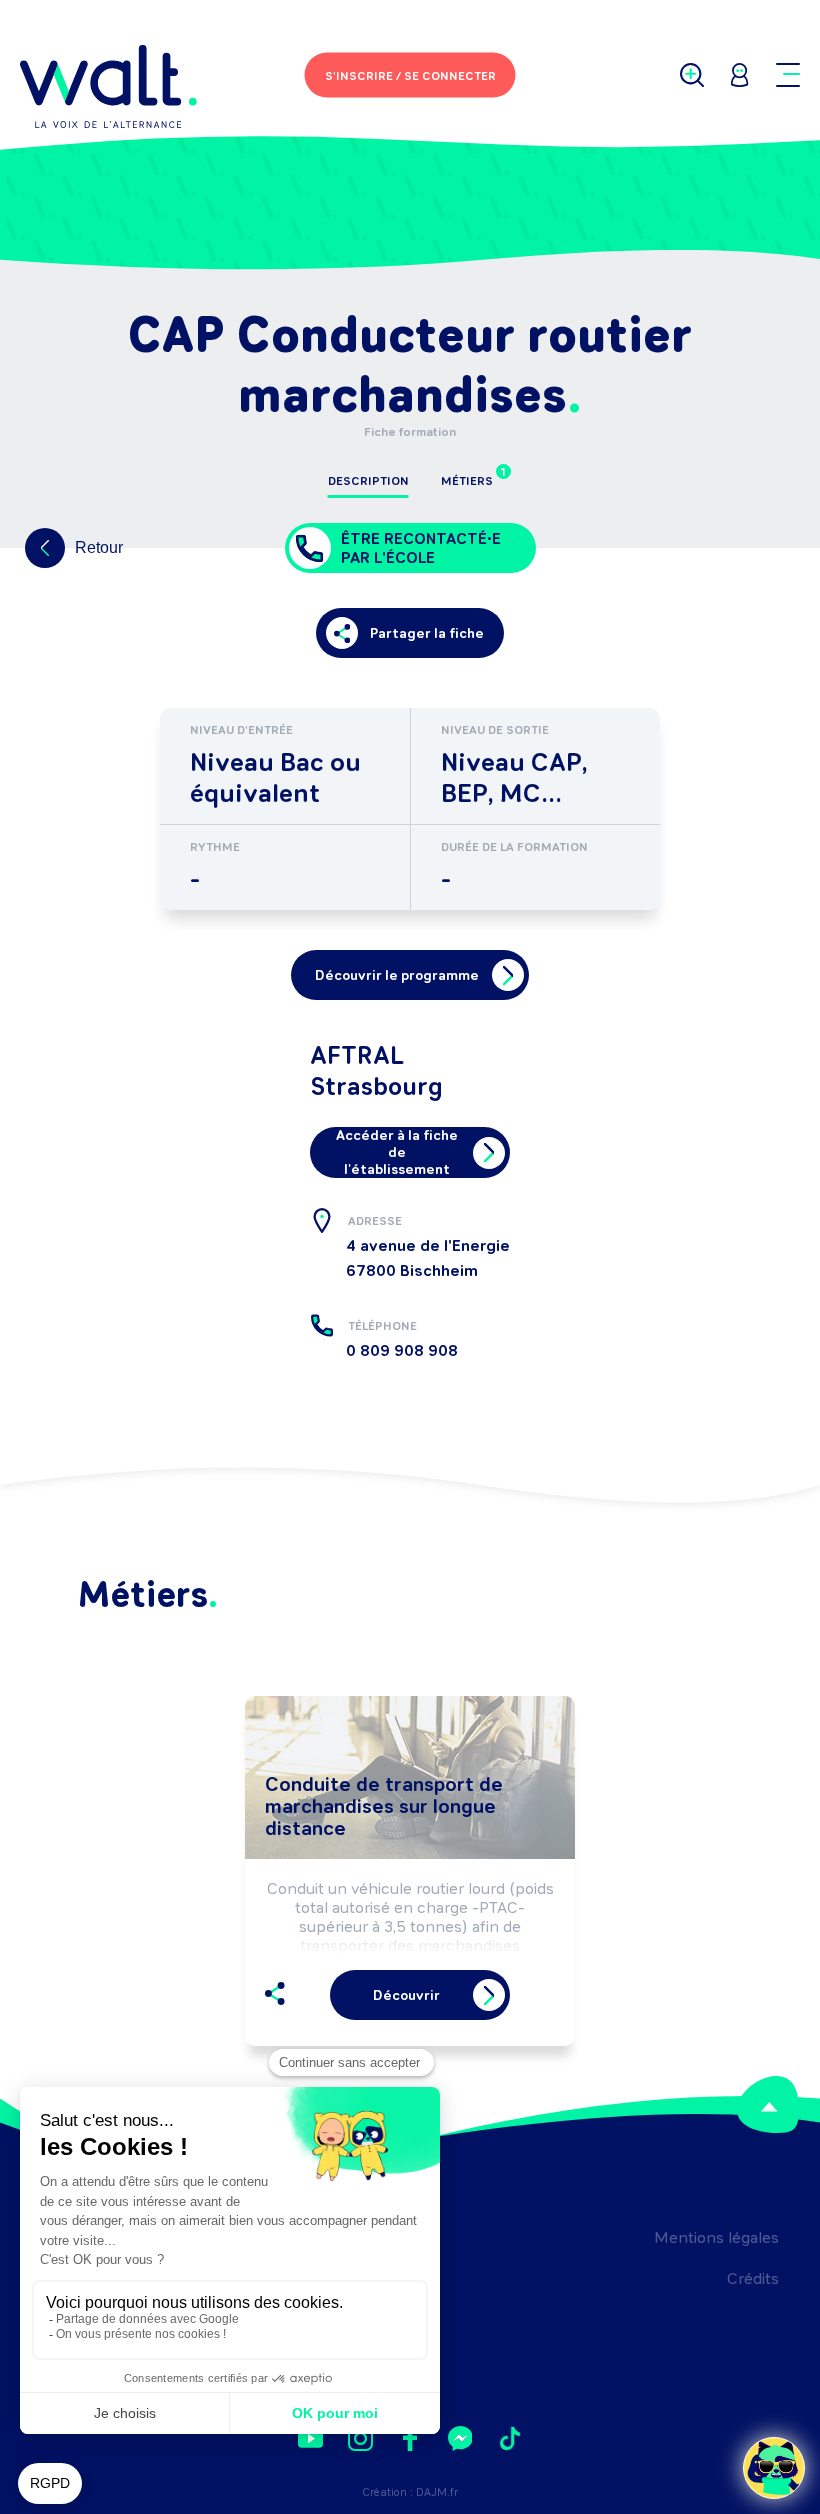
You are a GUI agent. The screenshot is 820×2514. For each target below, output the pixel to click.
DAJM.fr (437, 2492)
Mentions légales (716, 2237)
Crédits (753, 2278)
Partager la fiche (427, 633)
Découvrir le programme (397, 975)
